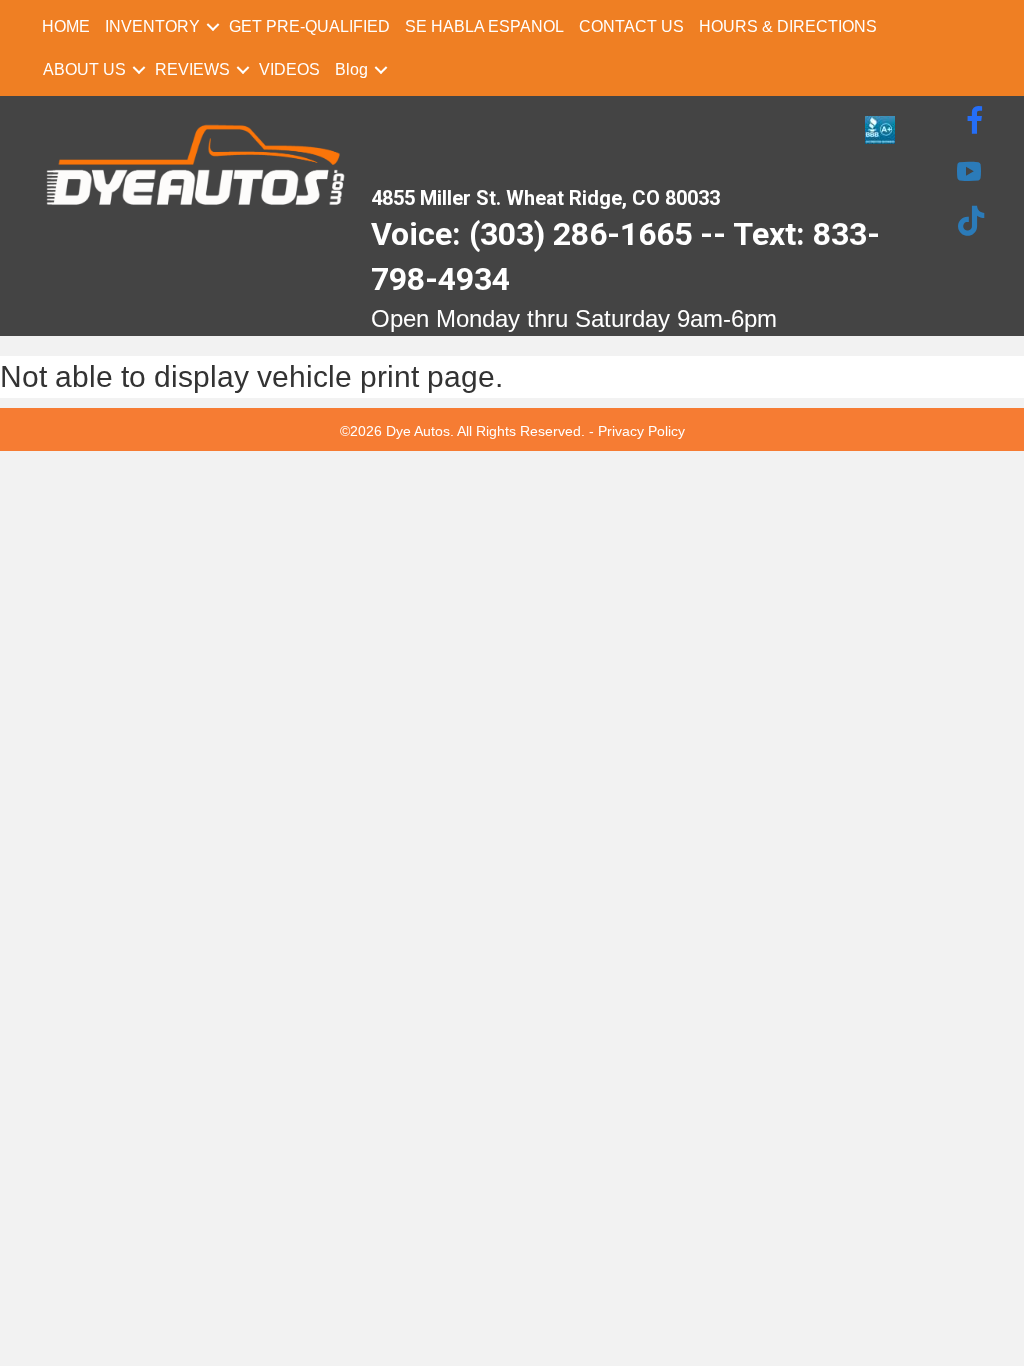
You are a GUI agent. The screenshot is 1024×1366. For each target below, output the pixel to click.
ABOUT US (84, 69)
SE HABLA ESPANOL (484, 26)
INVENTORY (152, 26)
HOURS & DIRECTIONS (788, 26)
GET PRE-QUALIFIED (309, 26)
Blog (351, 69)
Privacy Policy (641, 431)
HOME (66, 26)
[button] (213, 26)
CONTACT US (631, 26)
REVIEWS (192, 69)
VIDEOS (289, 69)
